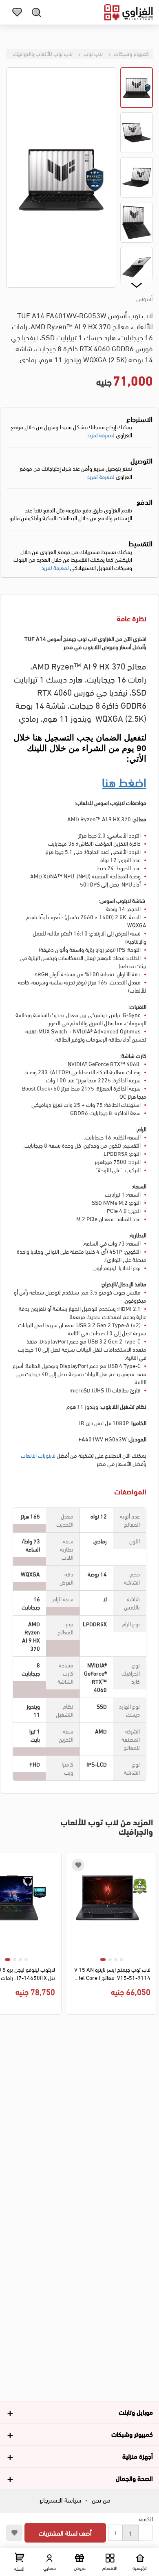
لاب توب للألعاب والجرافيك (43, 53)
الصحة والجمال (134, 2478)
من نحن (101, 2500)
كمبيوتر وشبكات (131, 53)
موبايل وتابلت (136, 2412)
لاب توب (93, 53)
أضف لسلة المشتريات (65, 2533)
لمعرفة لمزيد (101, 435)
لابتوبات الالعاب (38, 1455)
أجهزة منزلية (138, 2456)
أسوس (145, 298)
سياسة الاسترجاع (60, 2500)
